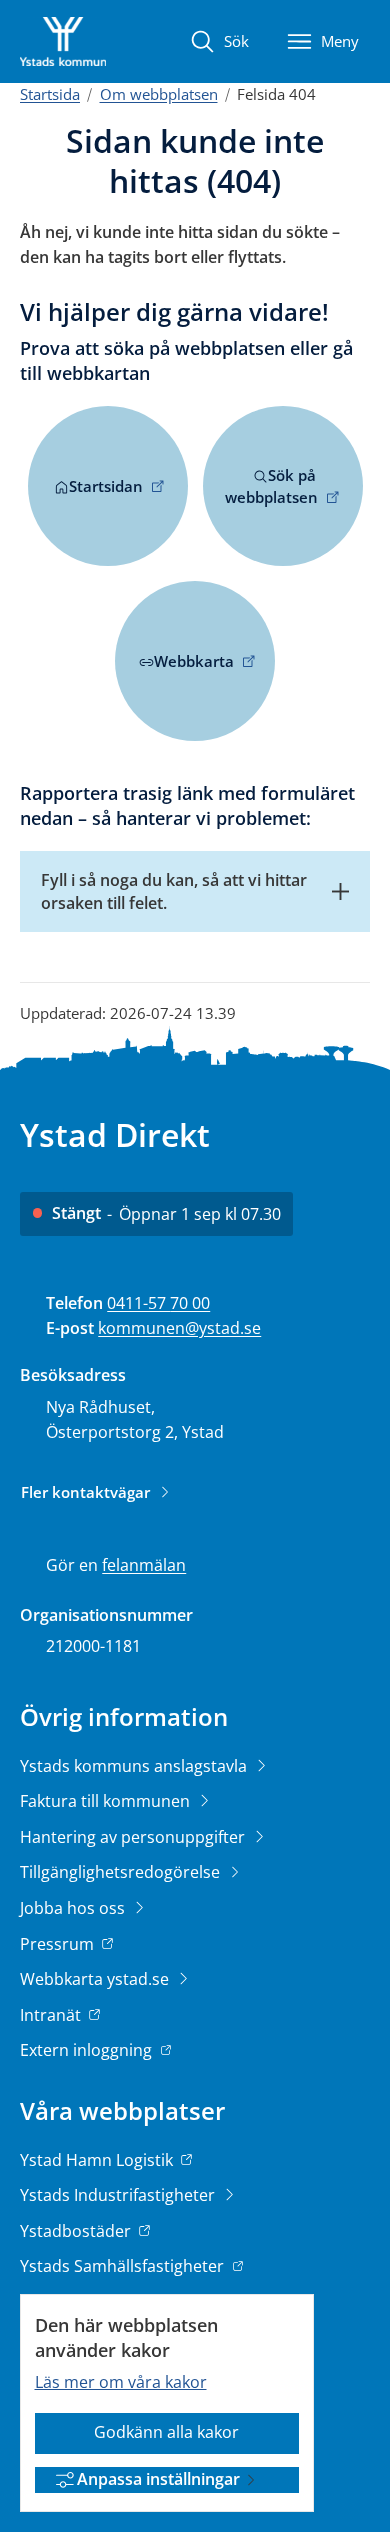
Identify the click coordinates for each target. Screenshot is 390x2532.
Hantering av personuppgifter (134, 1837)
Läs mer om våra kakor (121, 2382)
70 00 (190, 1303)
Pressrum (59, 1944)
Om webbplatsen (159, 94)
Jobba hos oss (74, 1908)
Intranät (52, 2015)
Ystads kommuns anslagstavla (135, 1766)
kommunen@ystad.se (179, 1328)
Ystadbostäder (75, 2232)
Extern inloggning (88, 2050)
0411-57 (138, 1303)
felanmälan (144, 1565)
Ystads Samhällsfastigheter (122, 2267)
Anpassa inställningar (158, 2479)
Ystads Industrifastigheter (119, 2195)
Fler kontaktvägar (85, 1492)
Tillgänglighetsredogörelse (122, 1872)
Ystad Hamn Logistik (96, 2161)
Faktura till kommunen (107, 1801)
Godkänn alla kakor (166, 2432)
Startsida (50, 94)
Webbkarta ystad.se (96, 1979)
